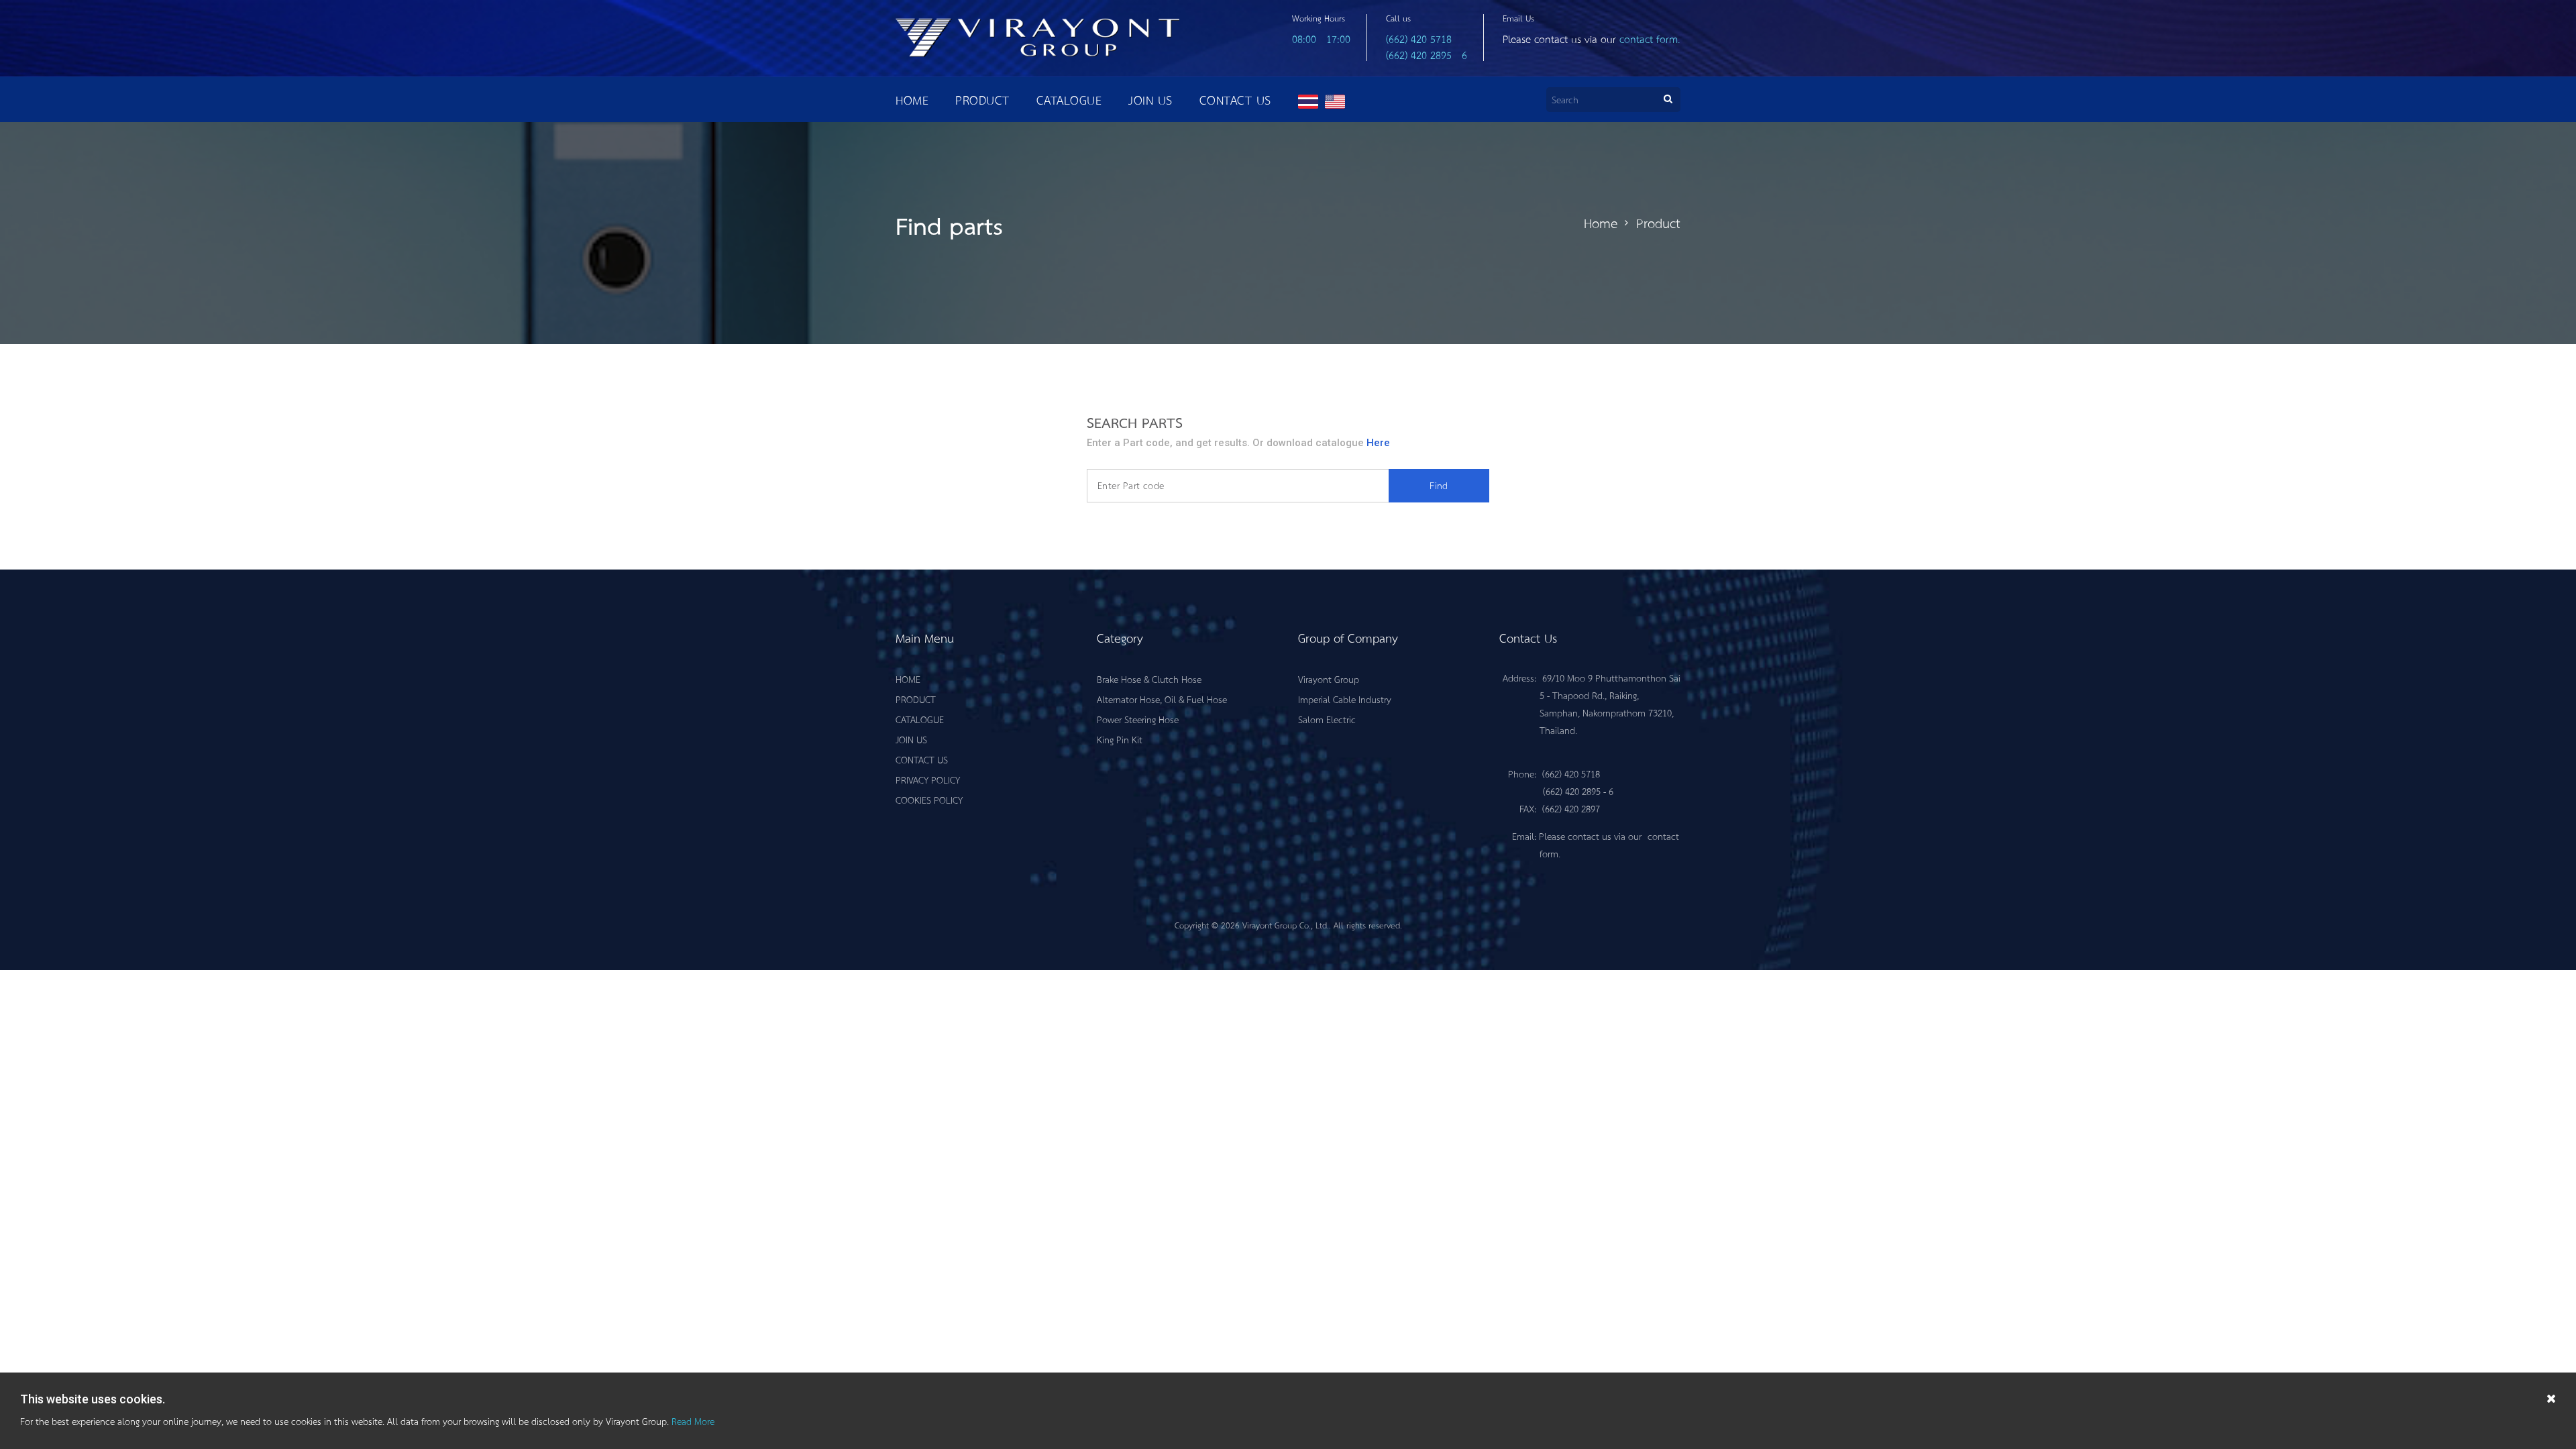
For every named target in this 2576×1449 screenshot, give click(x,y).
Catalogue (1069, 100)
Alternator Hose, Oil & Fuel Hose (1162, 699)
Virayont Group (1329, 679)
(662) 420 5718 (1419, 39)
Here (1378, 443)
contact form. (1650, 39)
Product (982, 100)
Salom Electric (1327, 719)
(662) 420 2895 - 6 (1427, 55)
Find (1439, 485)
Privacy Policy (928, 780)
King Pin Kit (1120, 739)
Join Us (1150, 100)
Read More (693, 1421)
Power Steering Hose (1138, 719)
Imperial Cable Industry (1345, 699)
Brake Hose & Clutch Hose (1149, 679)
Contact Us (1235, 100)
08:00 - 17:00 (1321, 39)
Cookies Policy (929, 800)
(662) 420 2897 (1571, 808)
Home (912, 100)
